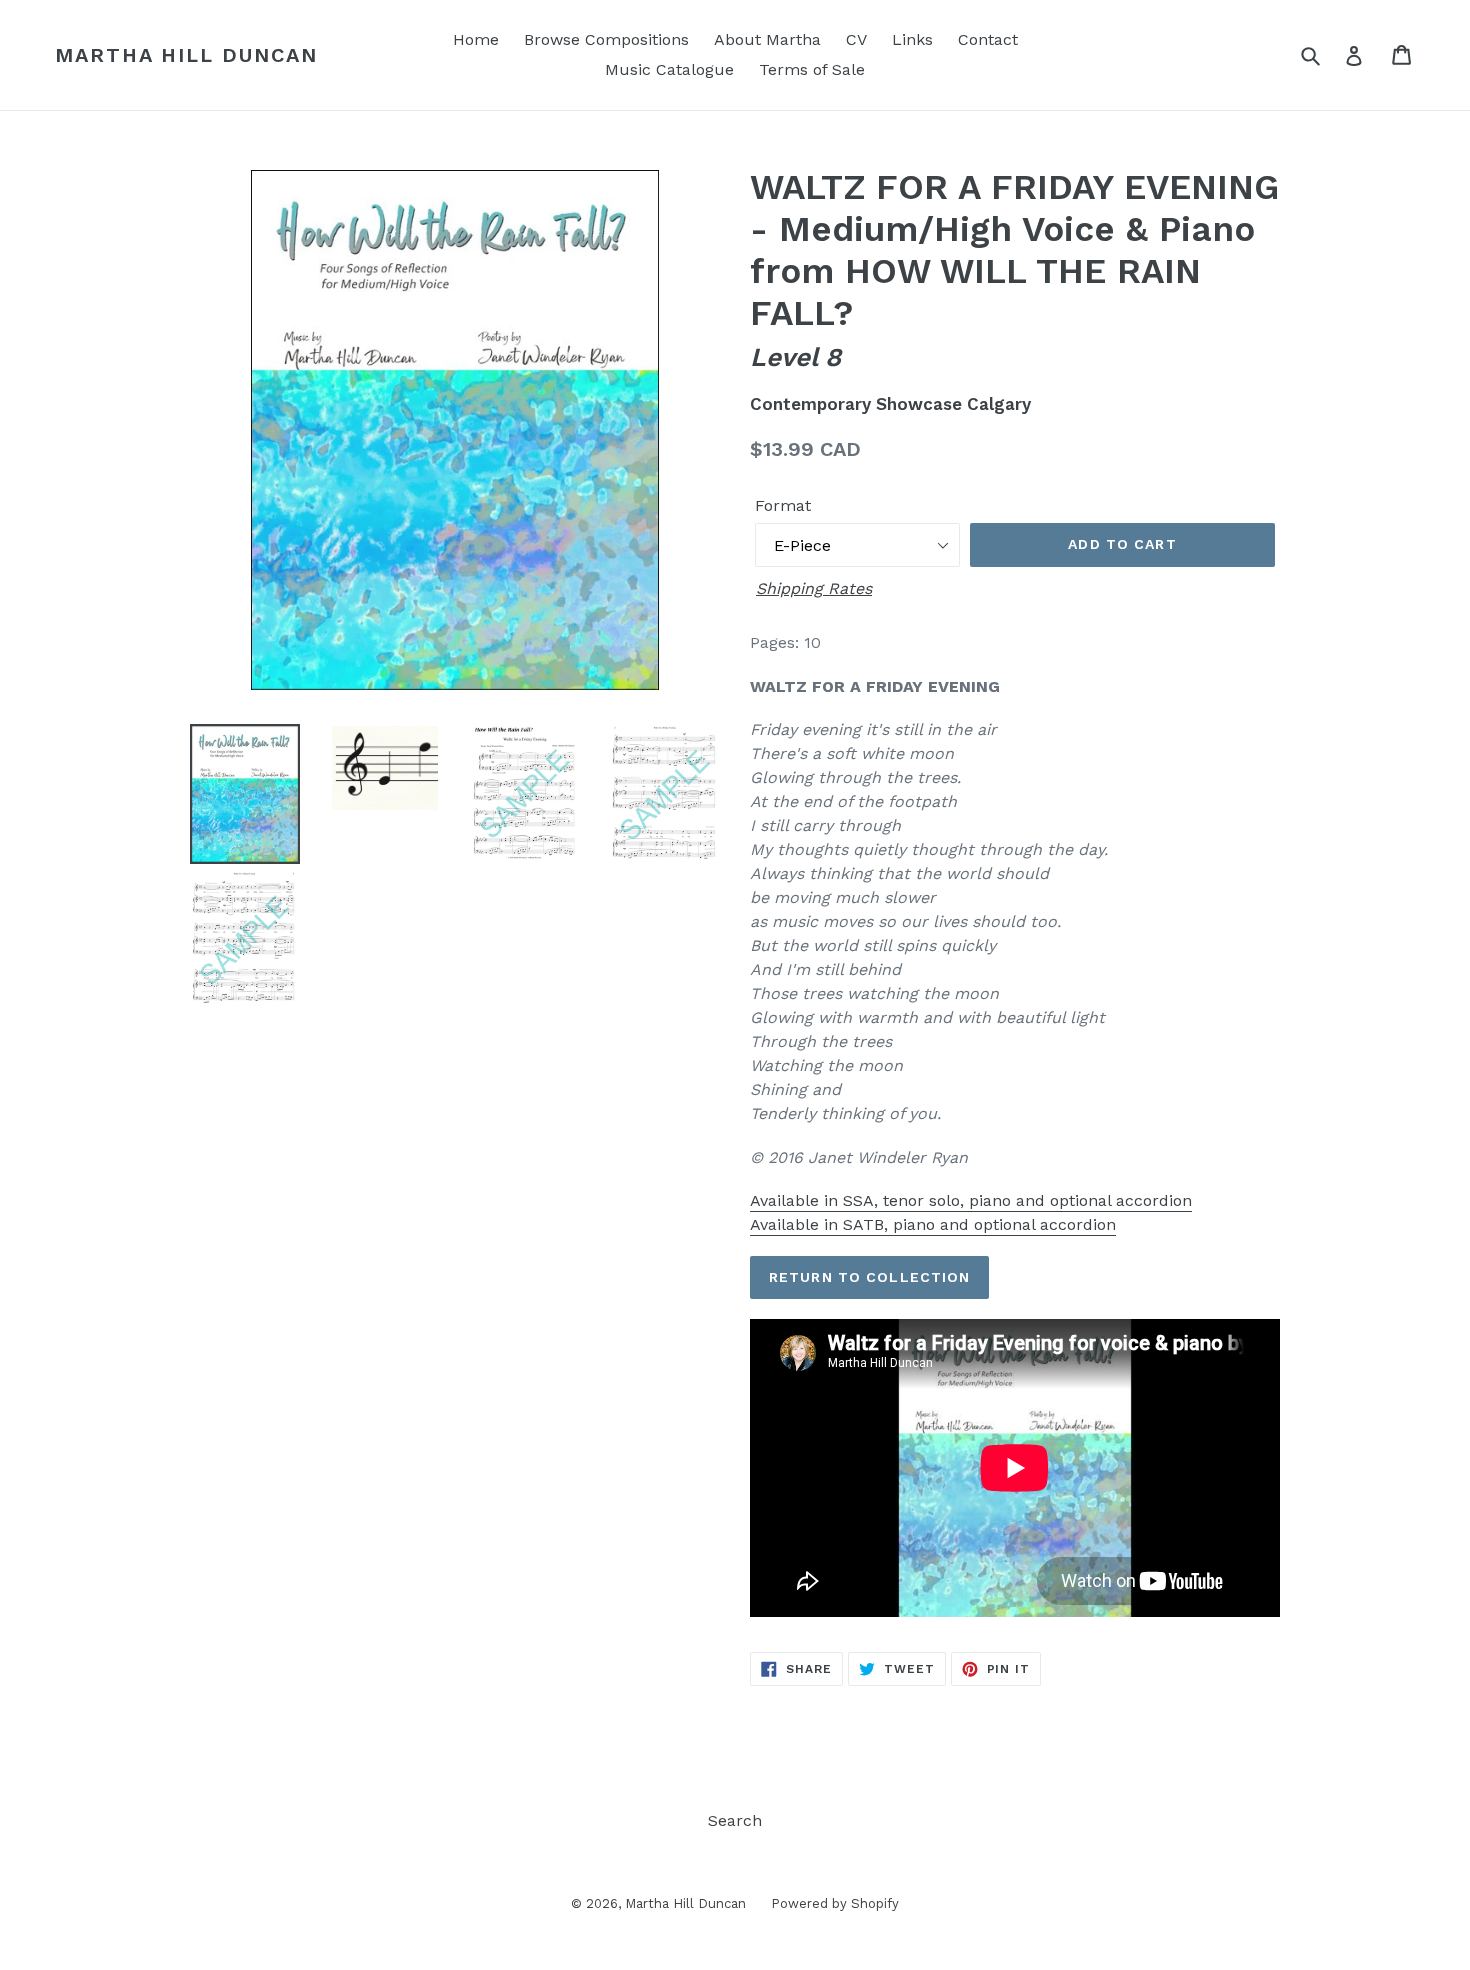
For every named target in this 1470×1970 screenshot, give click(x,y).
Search (735, 1820)
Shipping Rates (814, 588)
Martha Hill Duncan (186, 55)
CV (856, 39)
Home (476, 39)
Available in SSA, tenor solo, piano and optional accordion (971, 1200)
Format (783, 505)
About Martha (767, 39)
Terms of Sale (812, 69)
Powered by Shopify (835, 1903)
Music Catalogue (669, 69)
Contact (988, 39)
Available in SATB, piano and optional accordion (933, 1224)
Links (912, 39)
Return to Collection (869, 1277)
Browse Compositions (606, 39)
